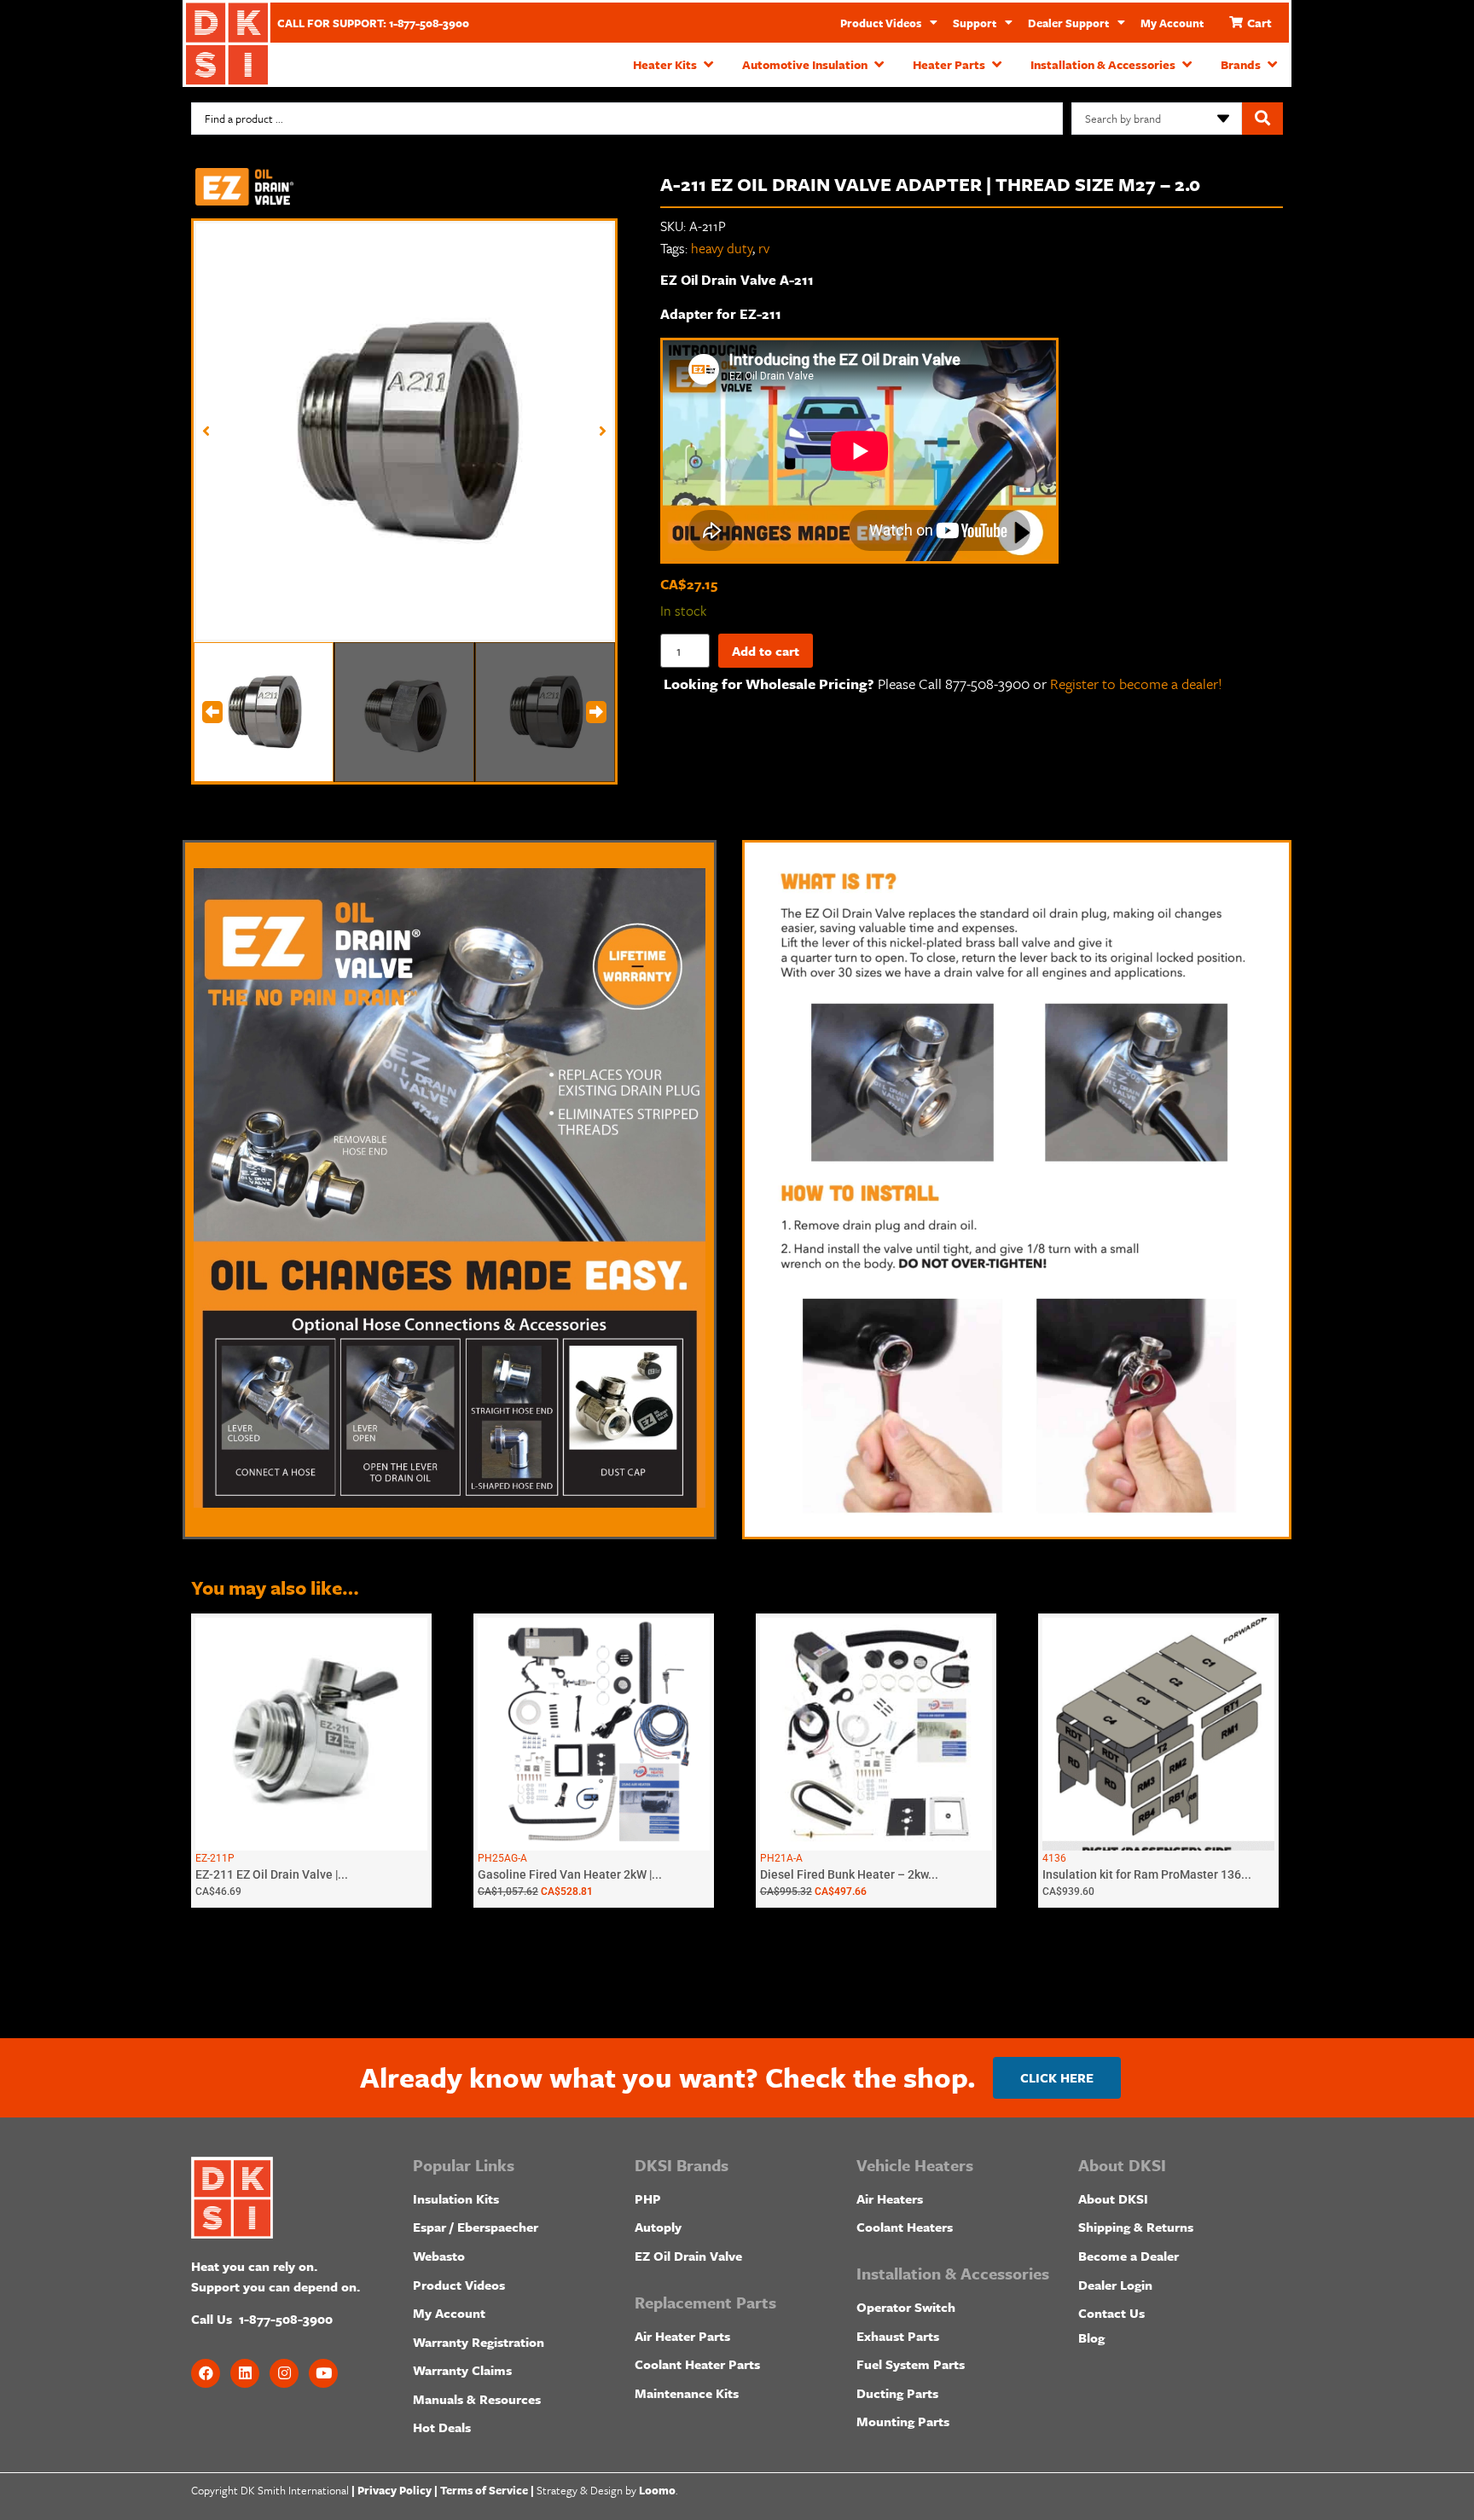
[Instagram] (284, 2373)
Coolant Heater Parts (697, 2364)
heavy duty (722, 248)
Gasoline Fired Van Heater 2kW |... (570, 1874)
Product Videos (881, 23)
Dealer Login (1115, 2285)
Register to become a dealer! (1136, 684)
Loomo (657, 2490)
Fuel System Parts (911, 2364)
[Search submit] (1262, 119)
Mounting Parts (903, 2421)
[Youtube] (323, 2373)
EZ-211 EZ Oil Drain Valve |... (272, 1874)
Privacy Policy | (398, 2490)
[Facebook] (206, 2373)
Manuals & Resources (477, 2399)
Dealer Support (1068, 23)
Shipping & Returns (1136, 2227)
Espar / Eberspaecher (476, 2227)
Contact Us (1111, 2313)
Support (975, 23)
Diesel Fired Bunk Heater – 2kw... (849, 1874)
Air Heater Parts (682, 2336)
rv (764, 248)
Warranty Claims (462, 2370)
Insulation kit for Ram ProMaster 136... (1147, 1874)
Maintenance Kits (687, 2393)
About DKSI (1113, 2198)
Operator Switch (906, 2307)
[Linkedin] (245, 2373)
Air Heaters (890, 2198)
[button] (675, 65)
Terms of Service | (487, 2490)
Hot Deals (442, 2427)
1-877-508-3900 (286, 2319)
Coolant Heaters (905, 2227)
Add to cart (766, 651)
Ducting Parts (897, 2393)
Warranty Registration (479, 2342)
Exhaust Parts (898, 2336)
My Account (1172, 23)
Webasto (439, 2256)
